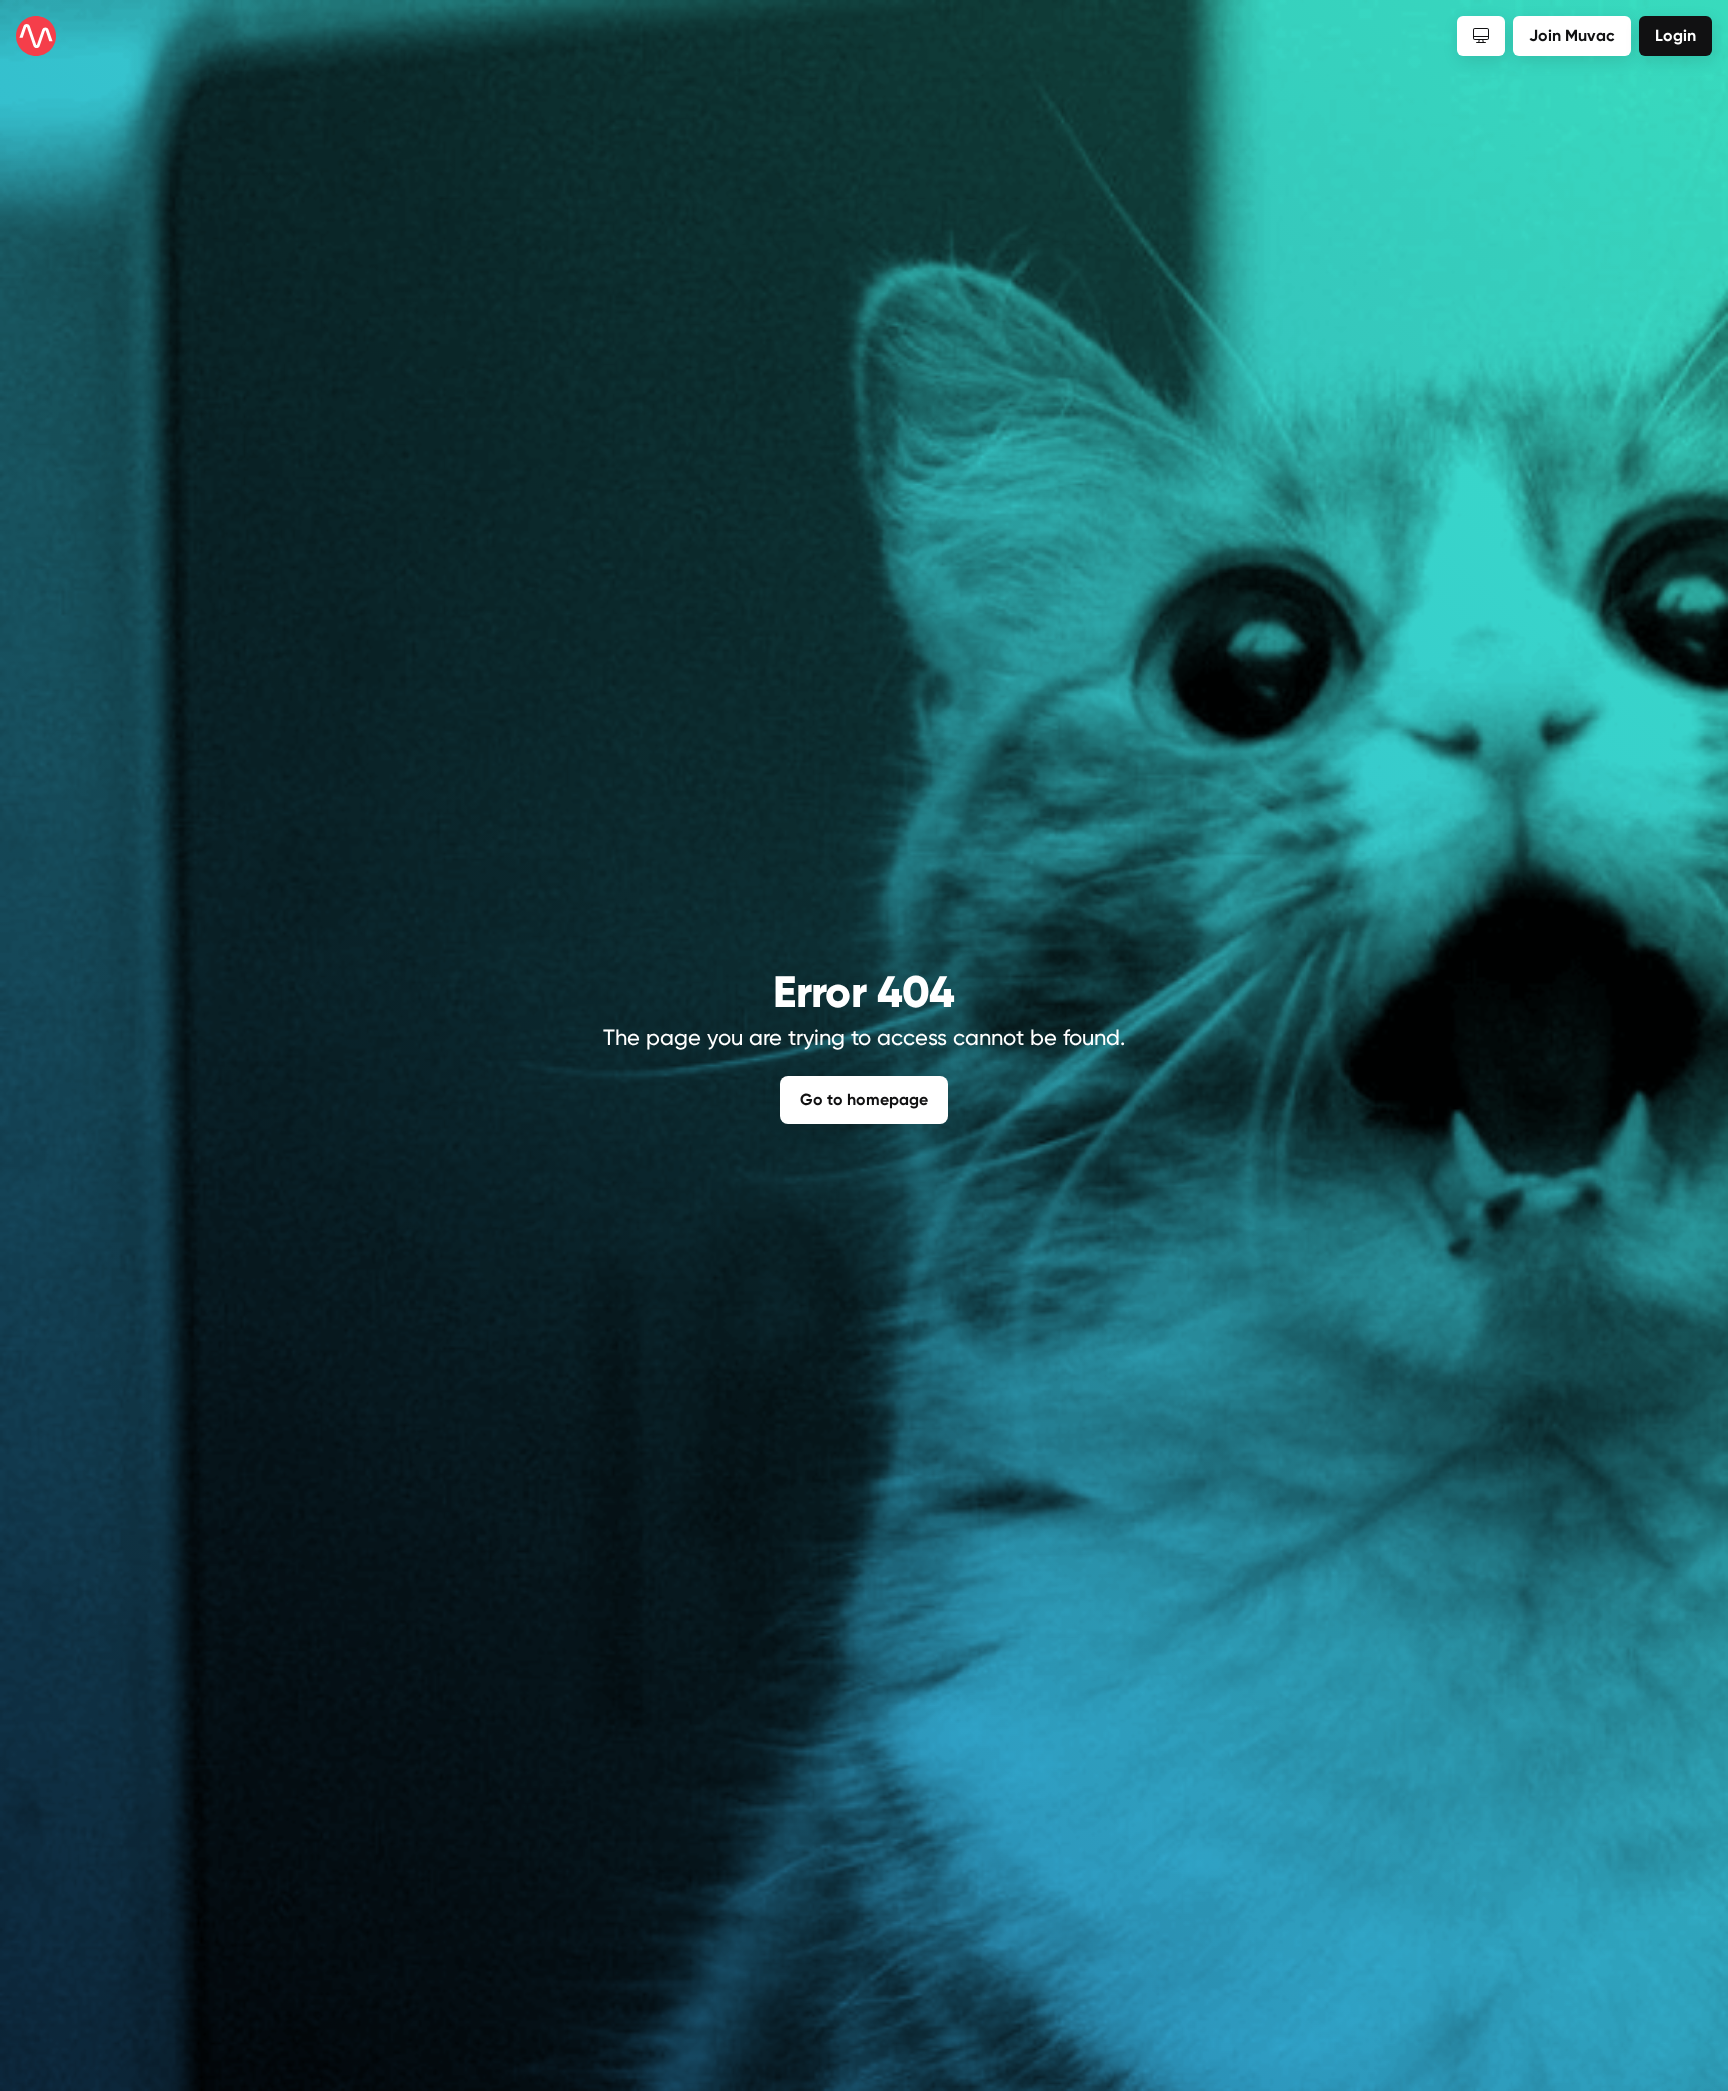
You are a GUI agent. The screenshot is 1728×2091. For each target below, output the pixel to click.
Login (1675, 35)
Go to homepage (864, 1099)
